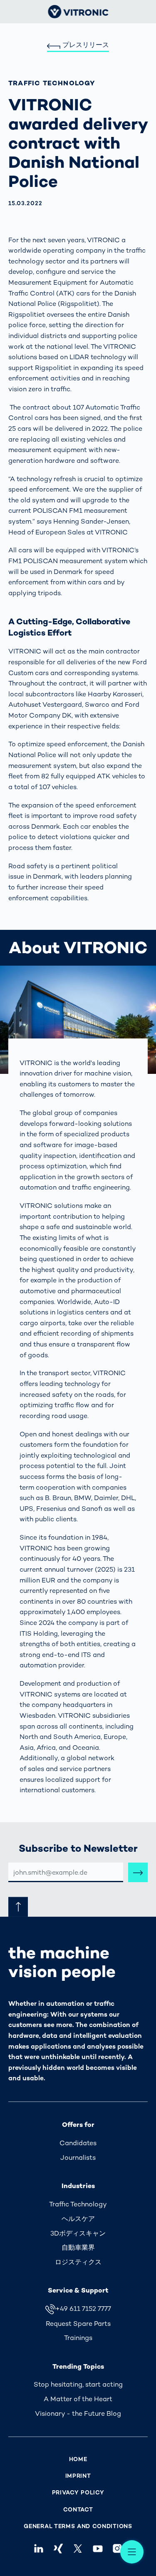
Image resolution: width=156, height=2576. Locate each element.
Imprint (78, 2476)
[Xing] (58, 2548)
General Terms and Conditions (78, 2526)
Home (78, 2459)
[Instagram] (117, 2548)
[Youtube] (98, 2548)
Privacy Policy (78, 2493)
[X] (78, 2548)
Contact (78, 2510)
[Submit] (138, 1872)
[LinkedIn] (39, 2548)
